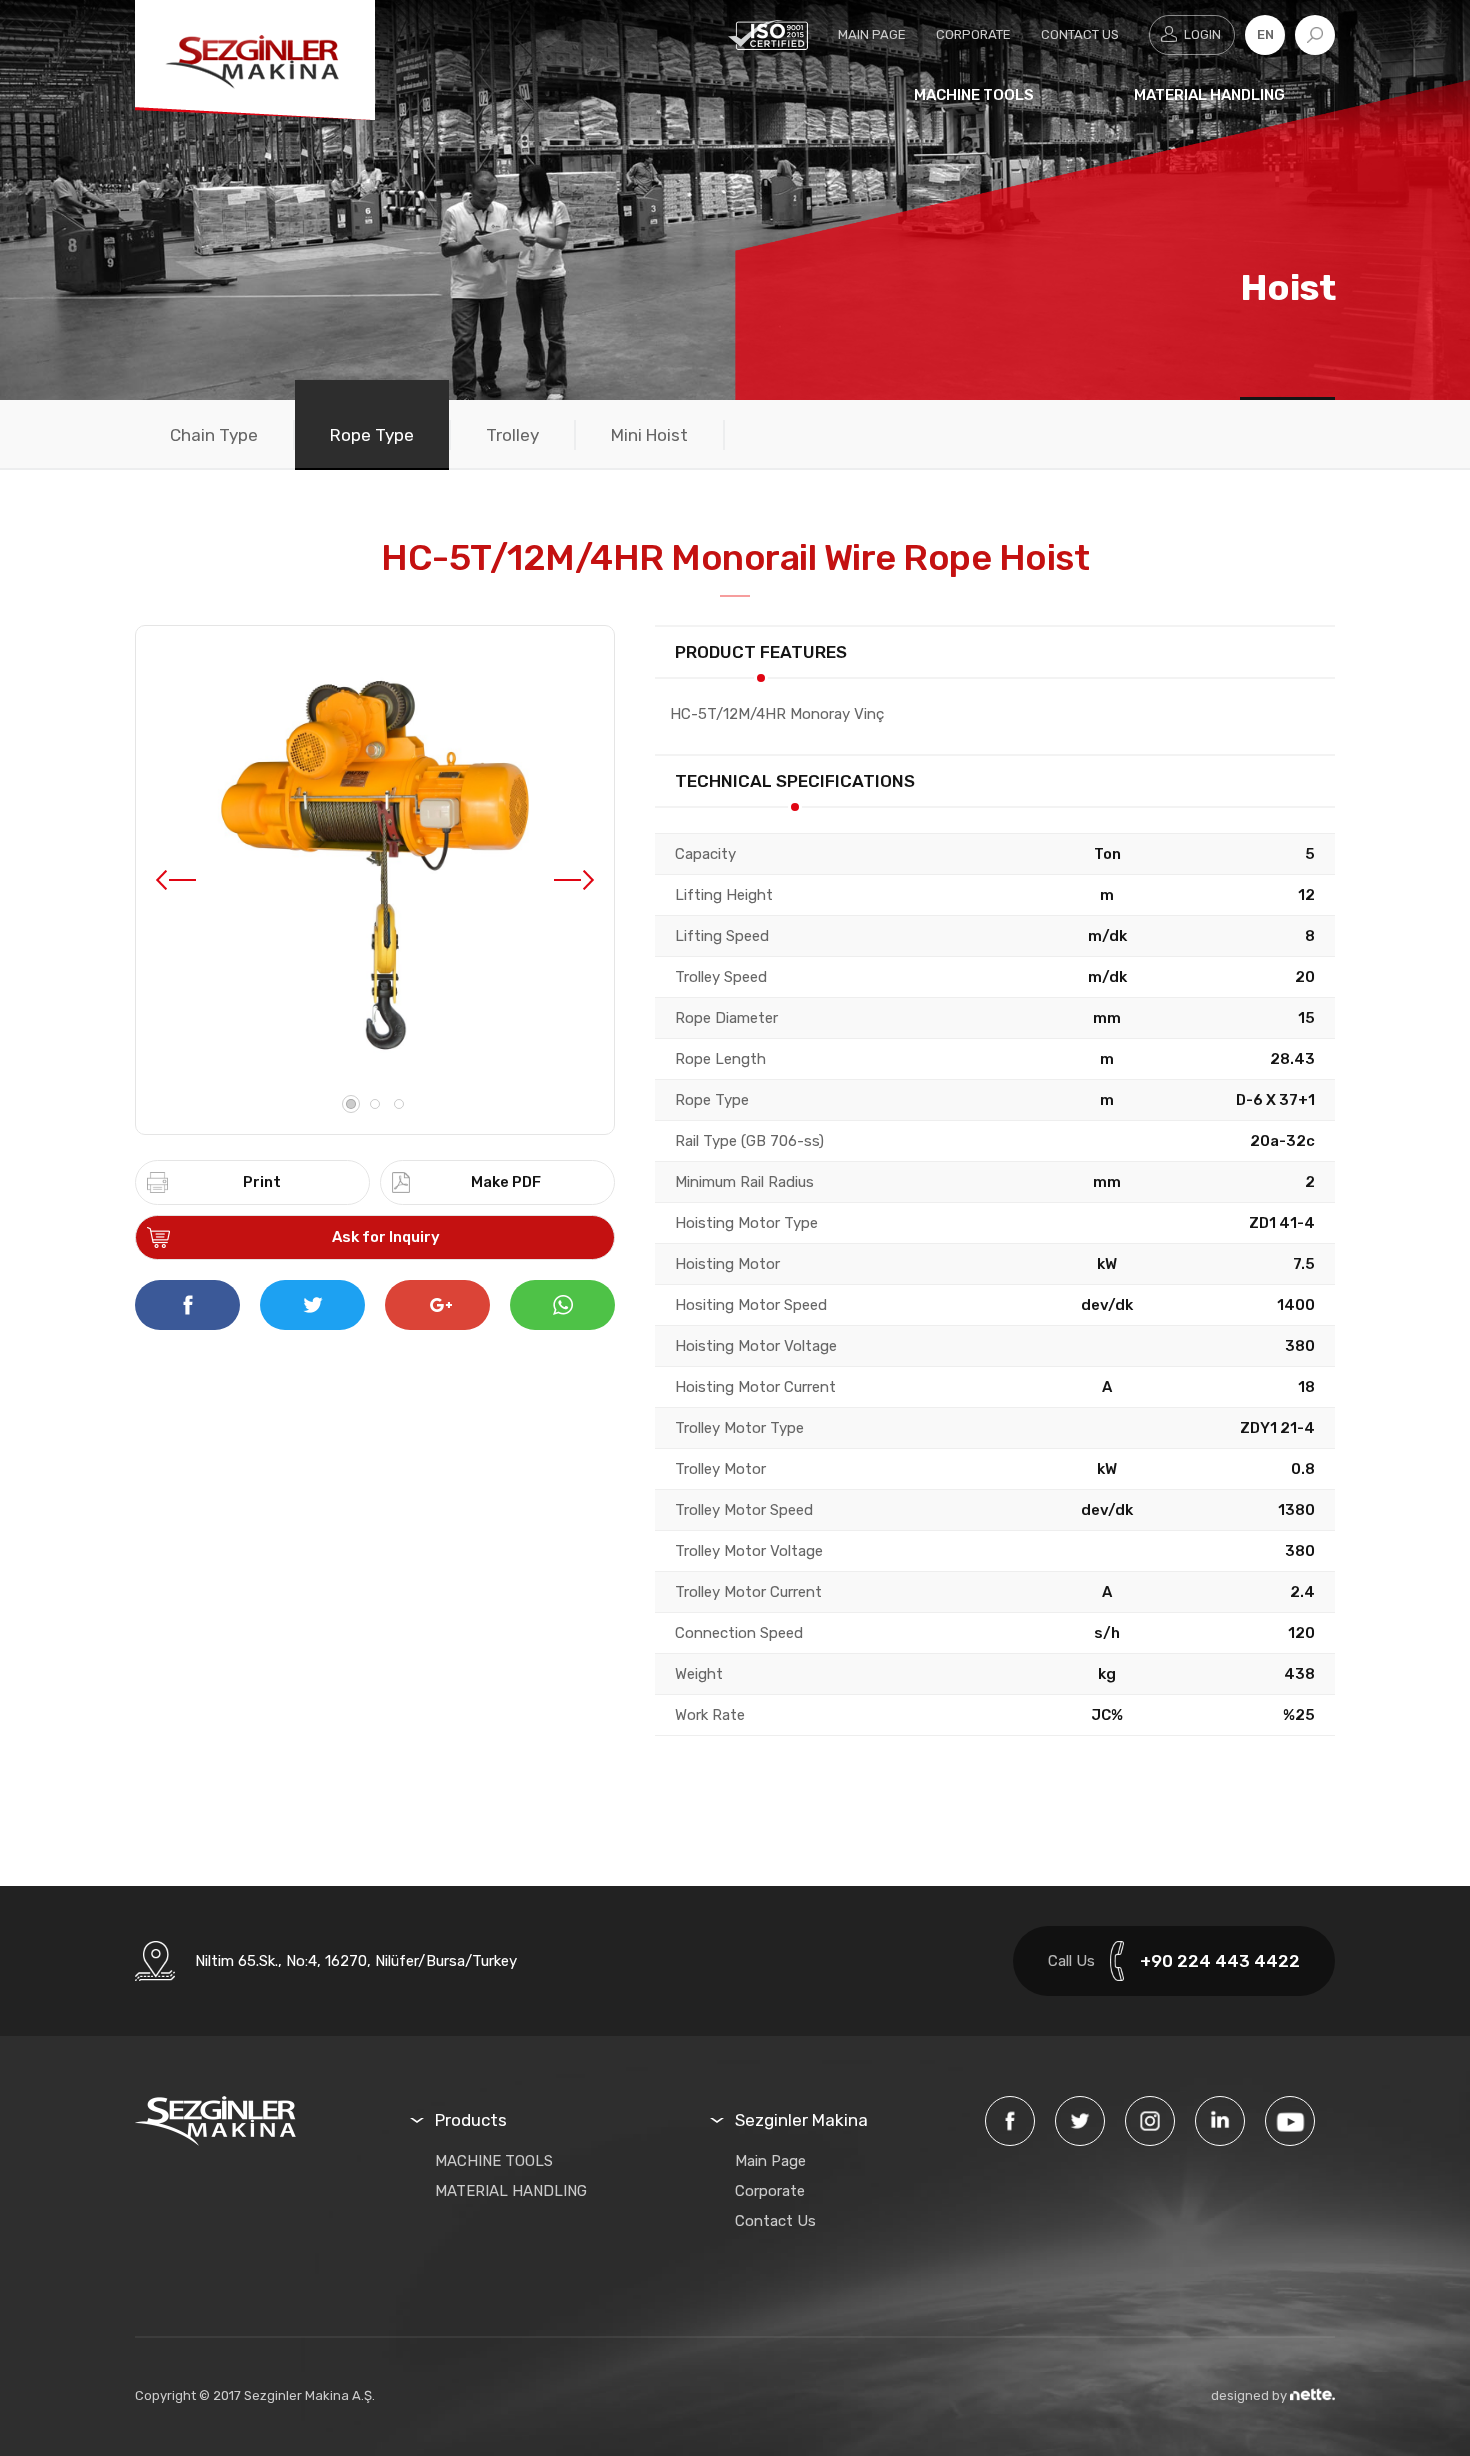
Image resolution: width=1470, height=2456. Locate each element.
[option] (375, 865)
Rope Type (372, 435)
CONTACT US (1080, 34)
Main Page (770, 2161)
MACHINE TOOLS (974, 95)
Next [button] (574, 880)
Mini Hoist (649, 435)
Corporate (770, 2191)
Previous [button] (176, 880)
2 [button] (375, 1104)
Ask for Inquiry (386, 1237)
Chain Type (214, 435)
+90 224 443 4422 (1220, 1961)
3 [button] (399, 1104)
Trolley (512, 435)
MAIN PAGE (872, 34)
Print (262, 1182)
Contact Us (775, 2221)
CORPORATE (973, 34)
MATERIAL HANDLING (1209, 95)
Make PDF (506, 1182)
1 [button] (351, 1104)
